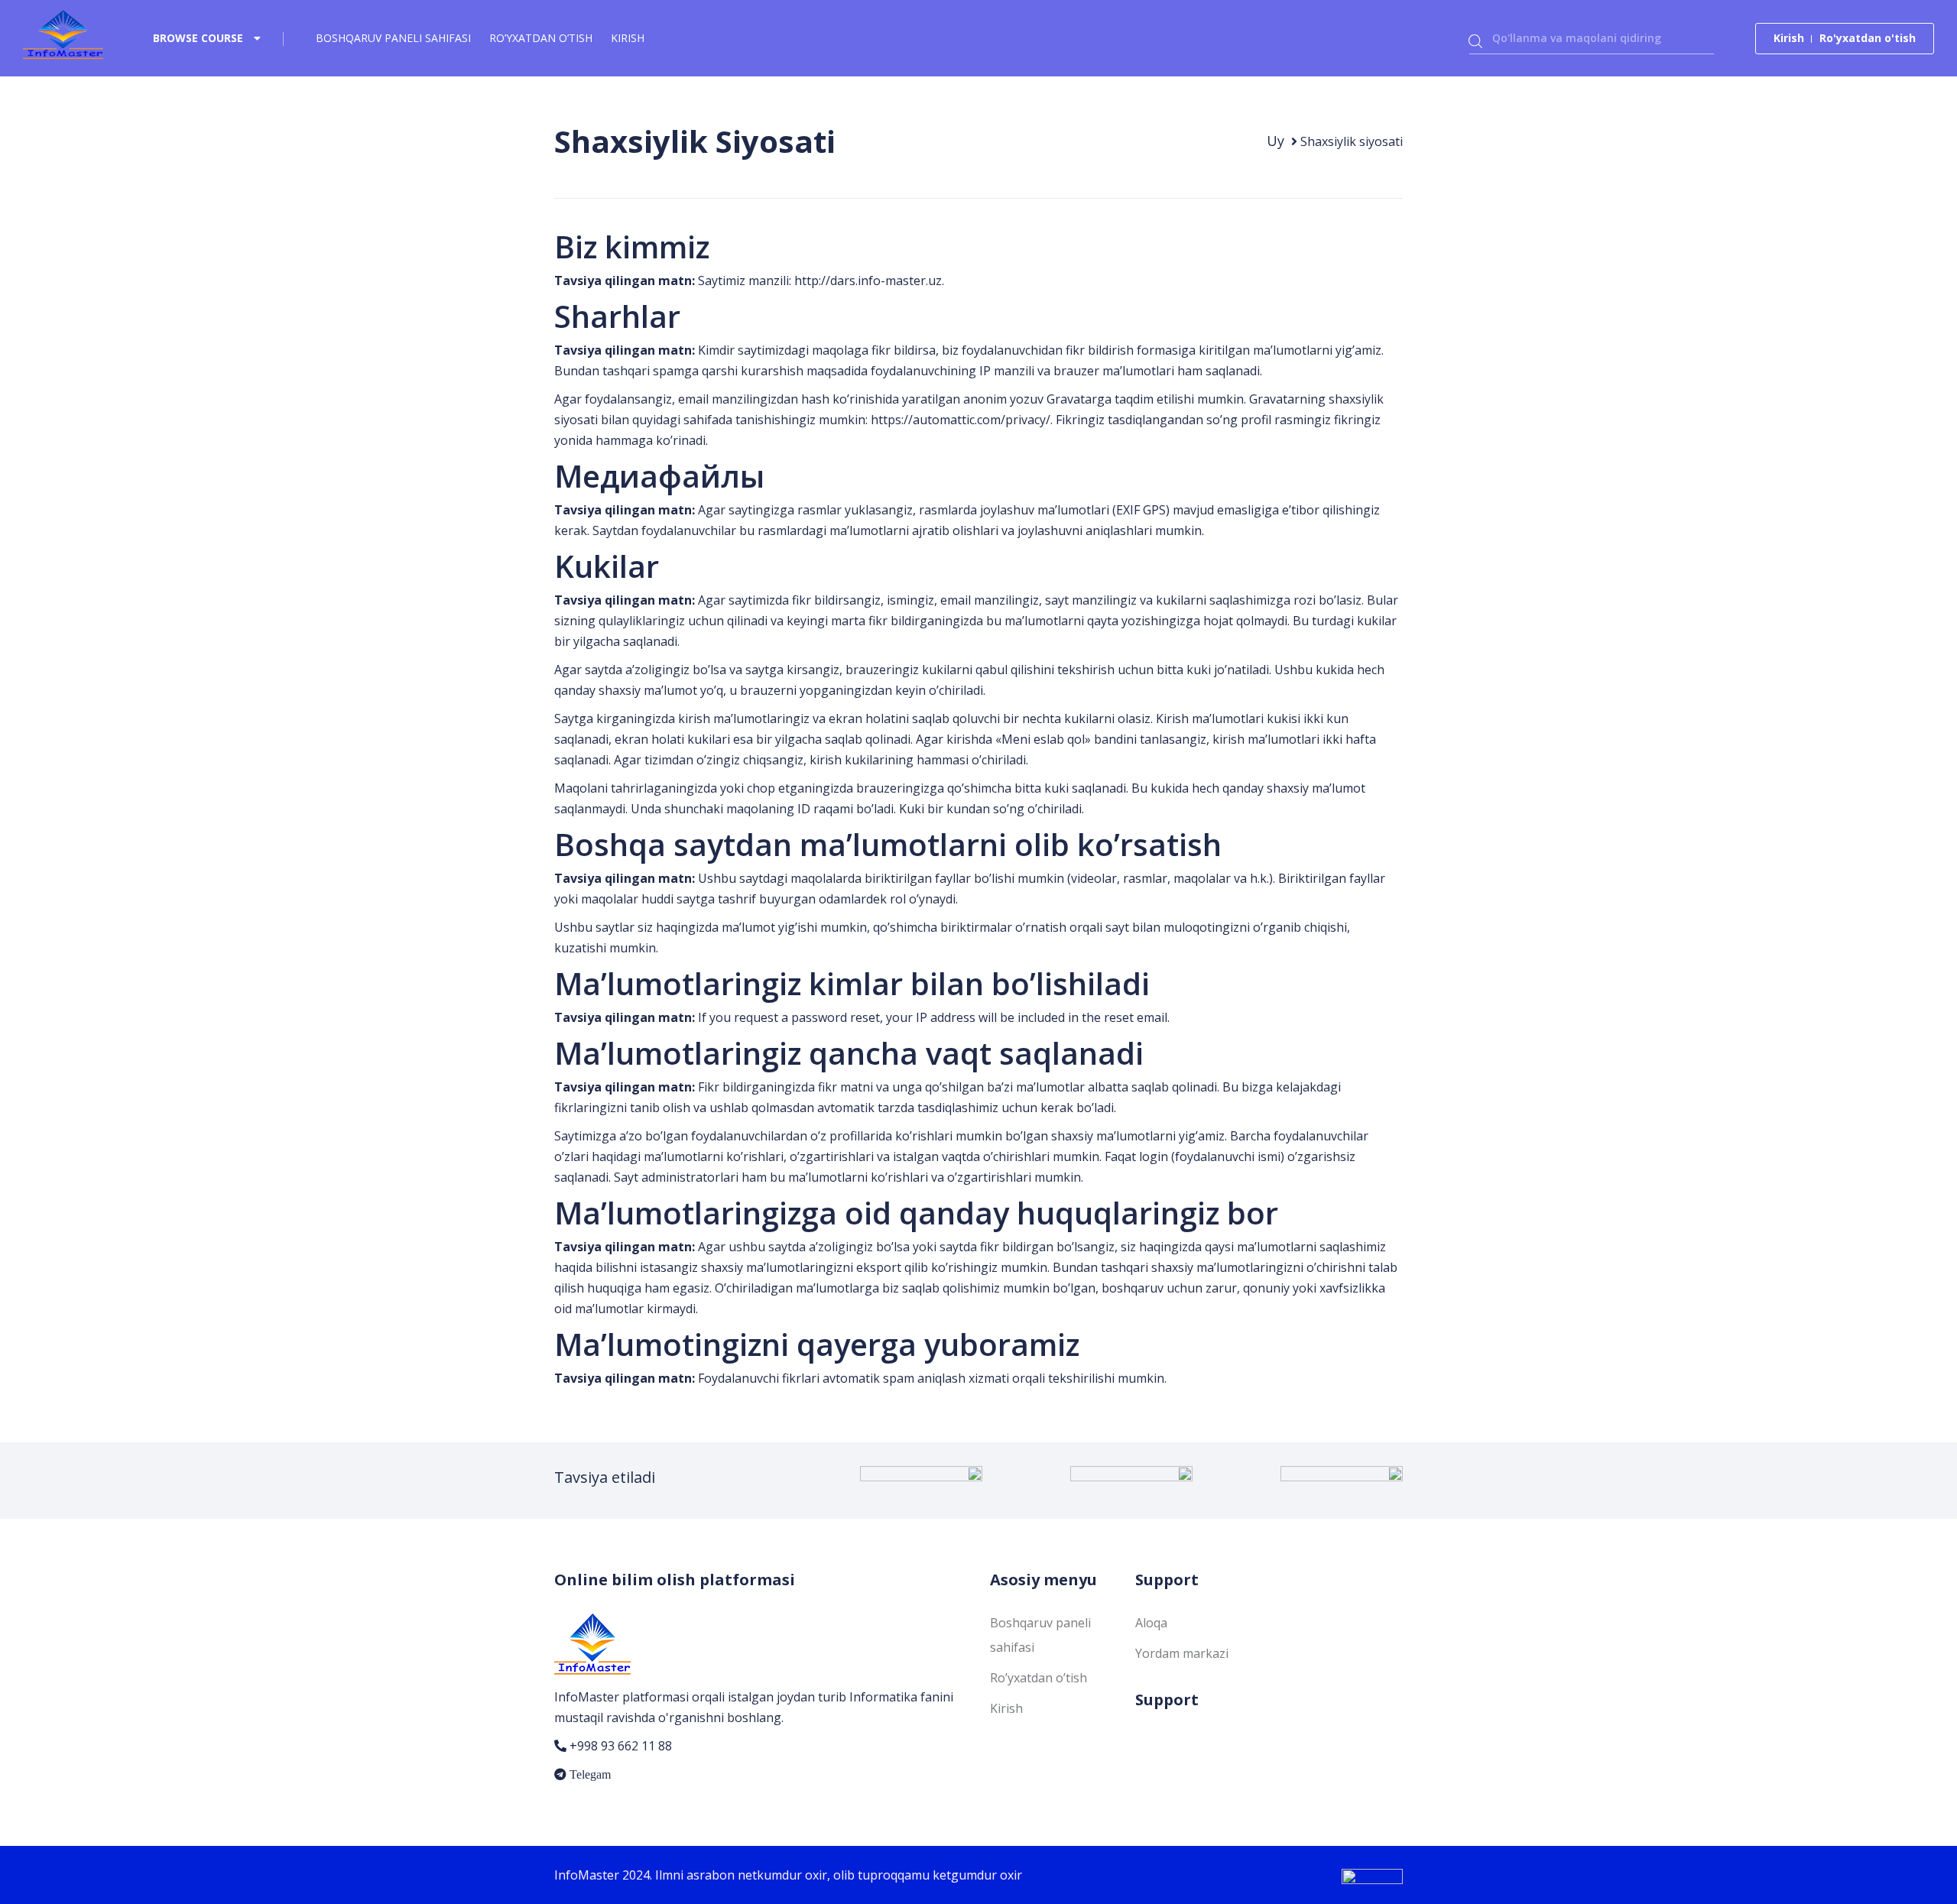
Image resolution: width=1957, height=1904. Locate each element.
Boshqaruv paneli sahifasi (393, 38)
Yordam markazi (1182, 1653)
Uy (1275, 141)
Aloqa (1151, 1623)
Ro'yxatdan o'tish (1868, 38)
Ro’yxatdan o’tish (541, 38)
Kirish (628, 38)
